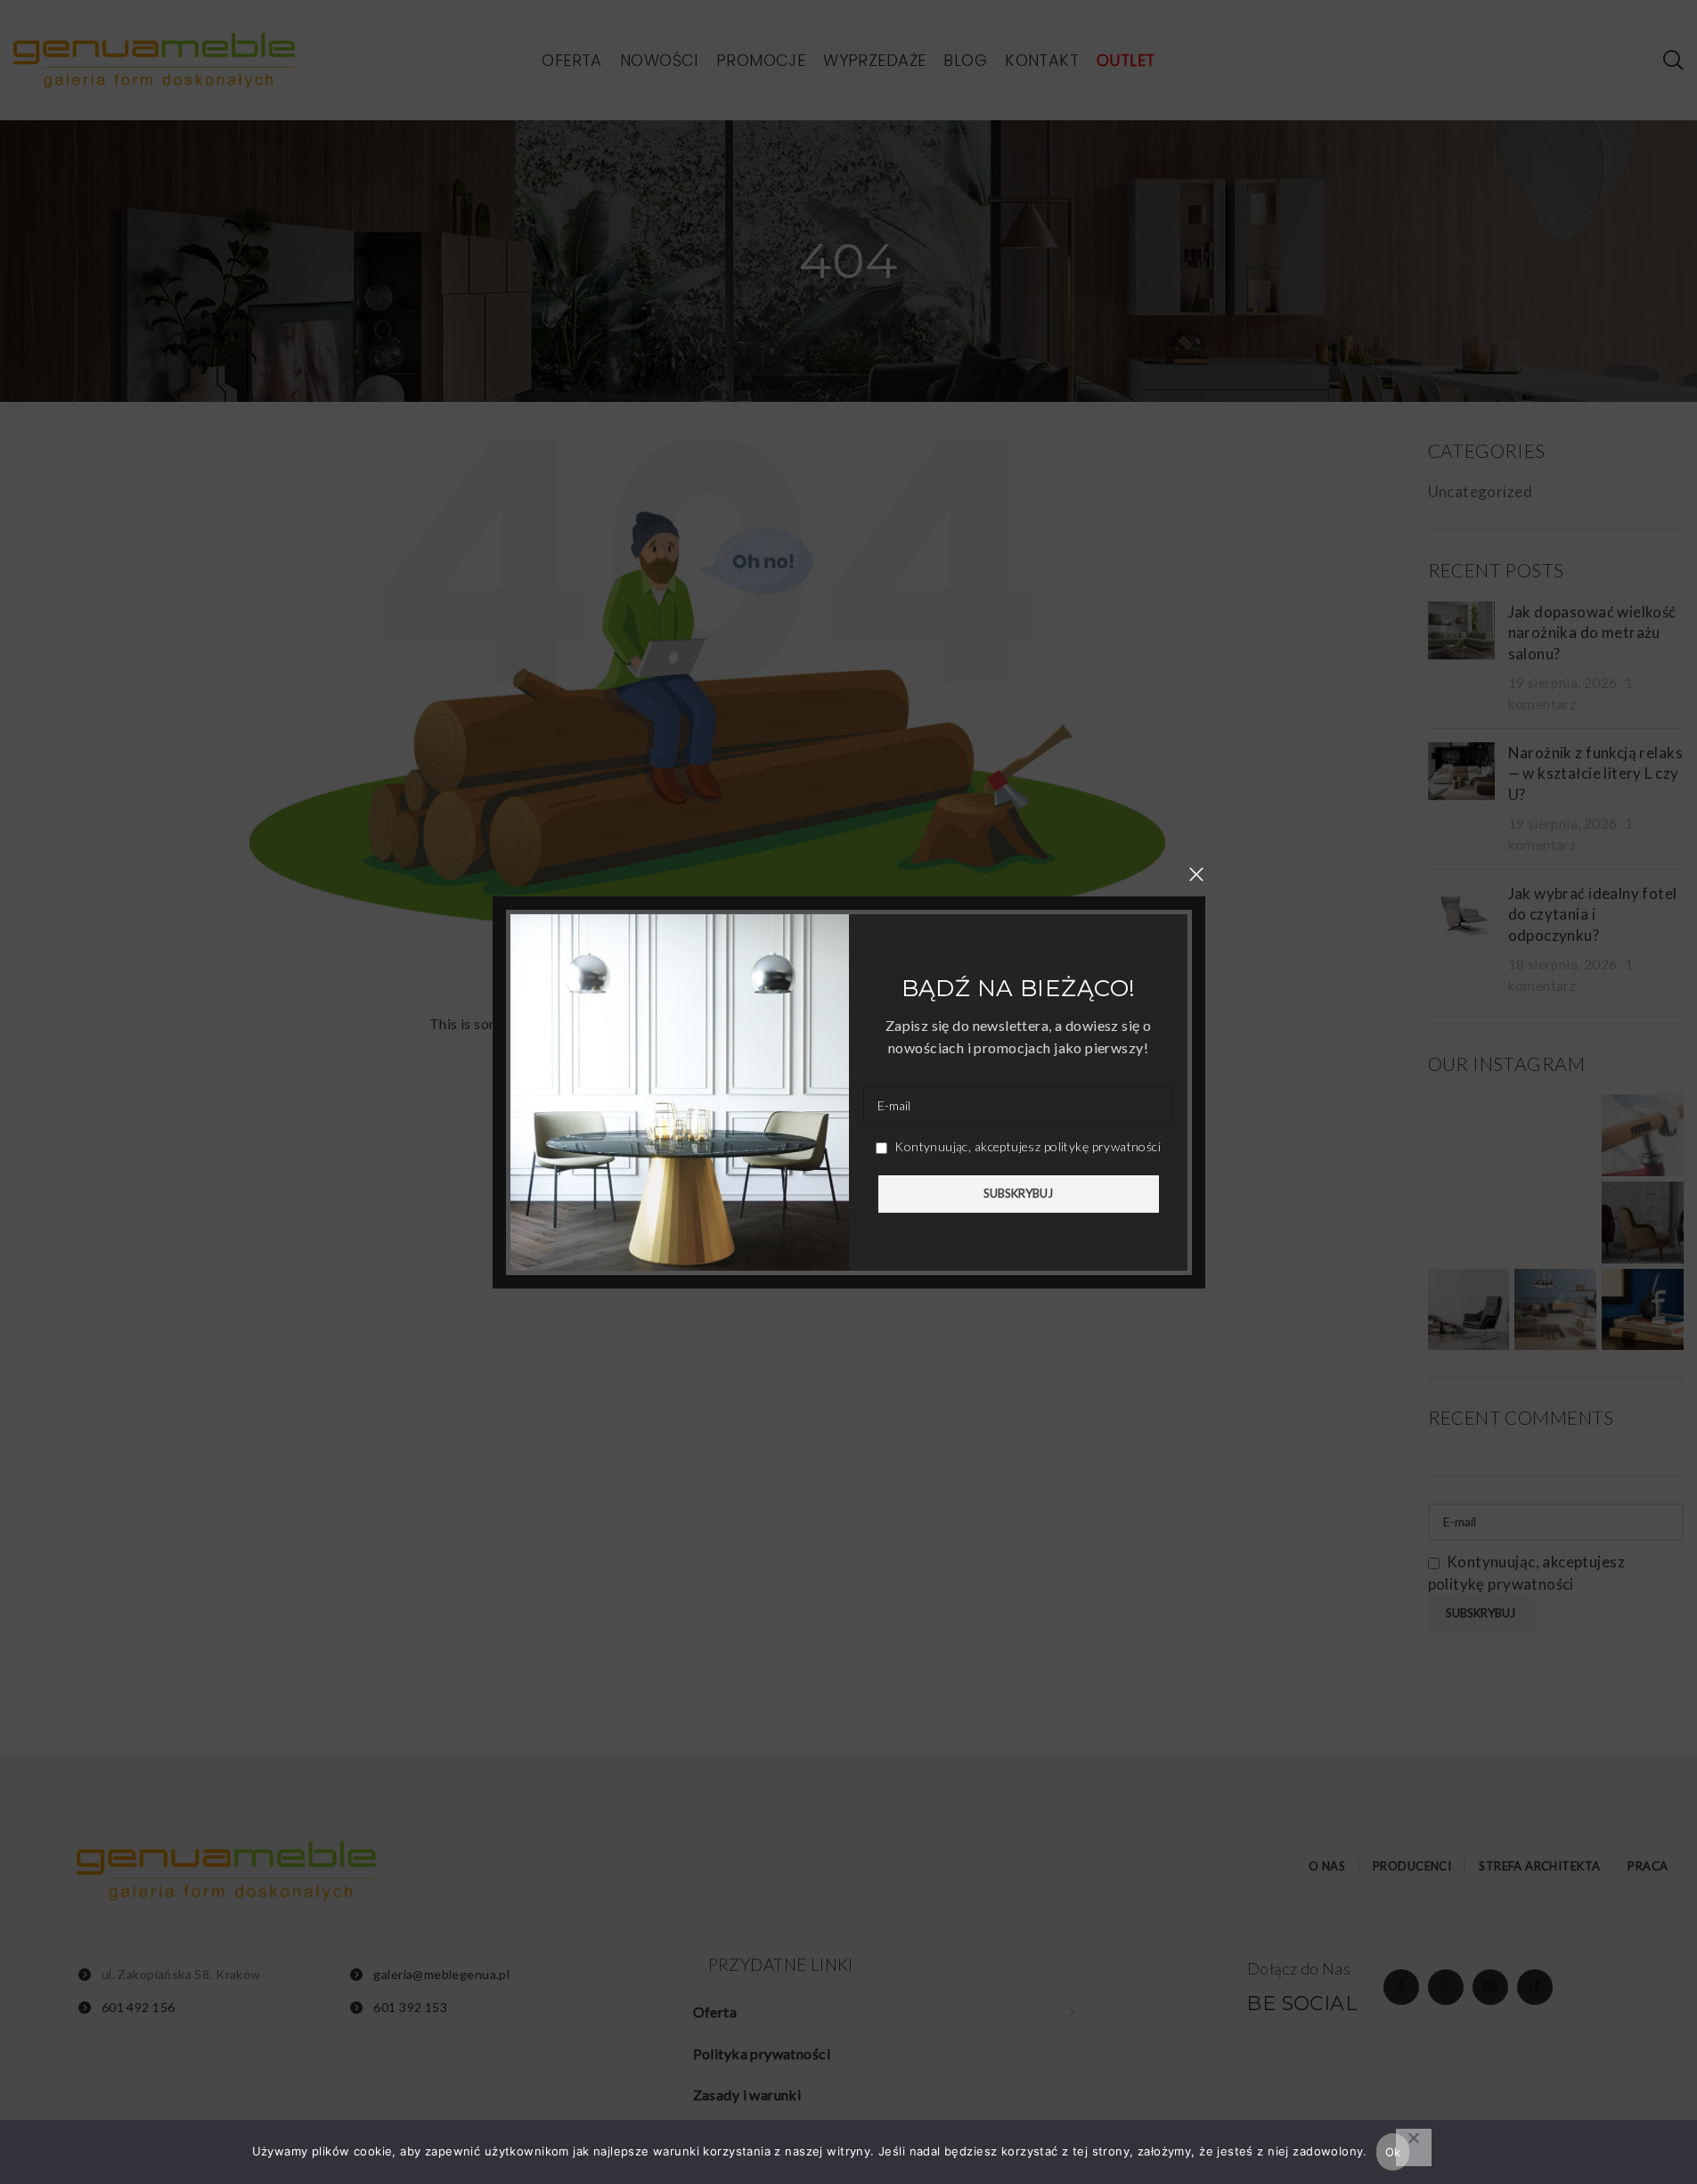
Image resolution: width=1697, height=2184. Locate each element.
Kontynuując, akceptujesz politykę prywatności (1025, 1146)
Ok (1393, 2152)
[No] (1414, 2147)
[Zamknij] (1196, 874)
